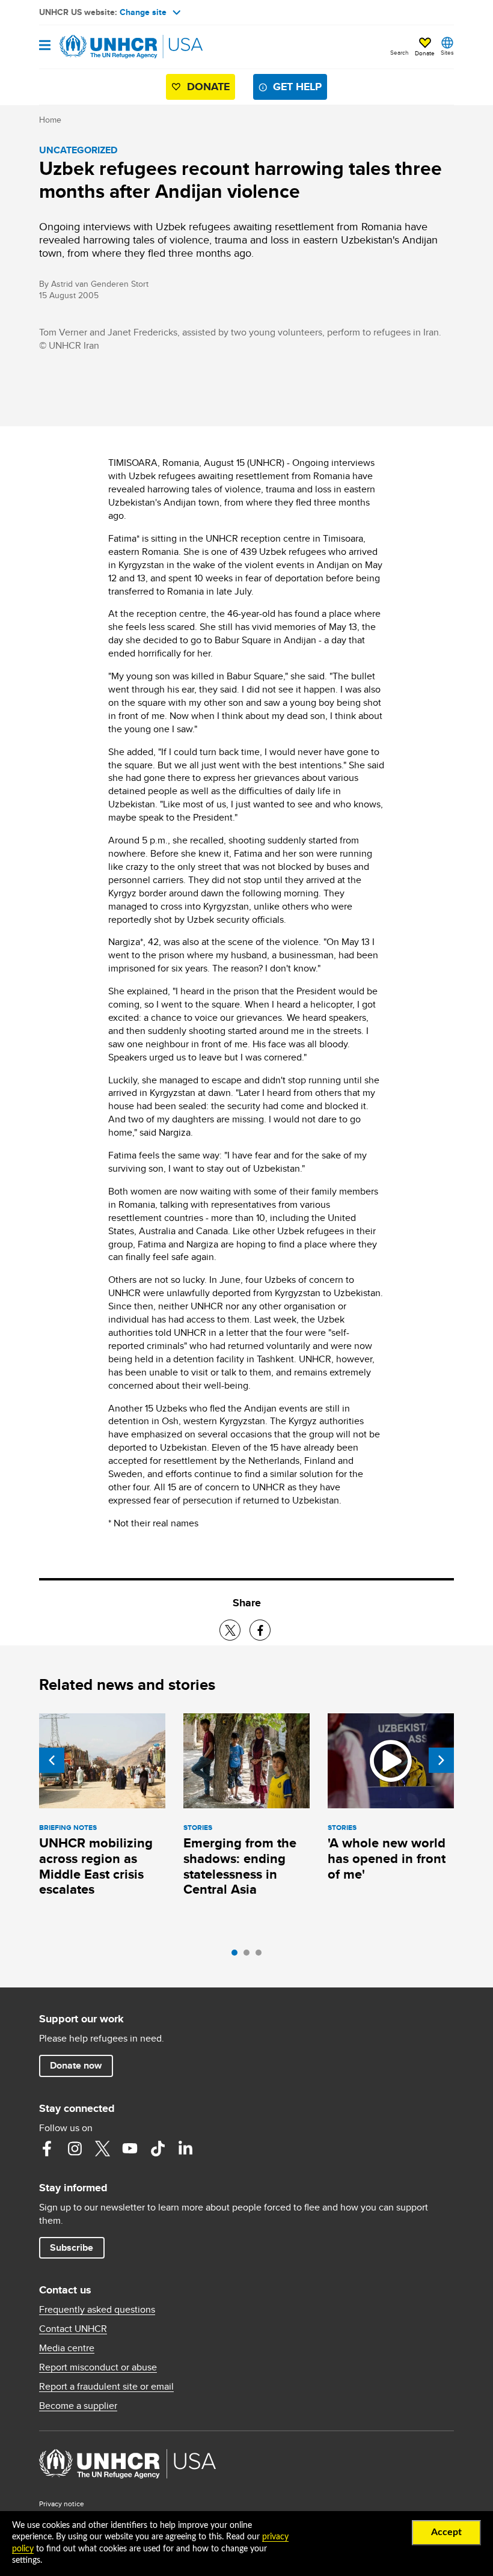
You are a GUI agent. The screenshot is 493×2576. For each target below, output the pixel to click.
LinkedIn (185, 2149)
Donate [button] (425, 53)
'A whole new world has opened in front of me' (387, 1859)
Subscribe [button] (72, 2247)
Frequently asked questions (97, 2310)
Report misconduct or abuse (98, 2367)
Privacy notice (62, 2504)
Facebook (47, 2149)
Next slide (441, 1760)
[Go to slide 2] (250, 1956)
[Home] (100, 47)
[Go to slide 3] (262, 1956)
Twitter (102, 2149)
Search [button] (400, 52)
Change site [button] (143, 12)
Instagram (75, 2149)
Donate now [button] (76, 2065)
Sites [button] (447, 52)
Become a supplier (78, 2406)
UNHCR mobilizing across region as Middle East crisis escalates (96, 1866)
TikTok (158, 2149)
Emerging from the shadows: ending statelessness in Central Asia (240, 1866)
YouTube (130, 2149)
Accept (446, 2532)
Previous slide (52, 1760)
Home (50, 120)
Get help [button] (297, 87)
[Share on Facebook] (260, 1630)
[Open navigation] (45, 46)
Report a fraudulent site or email (106, 2387)
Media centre (67, 2348)
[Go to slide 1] (237, 1956)
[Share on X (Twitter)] (230, 1630)
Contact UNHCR (73, 2329)
